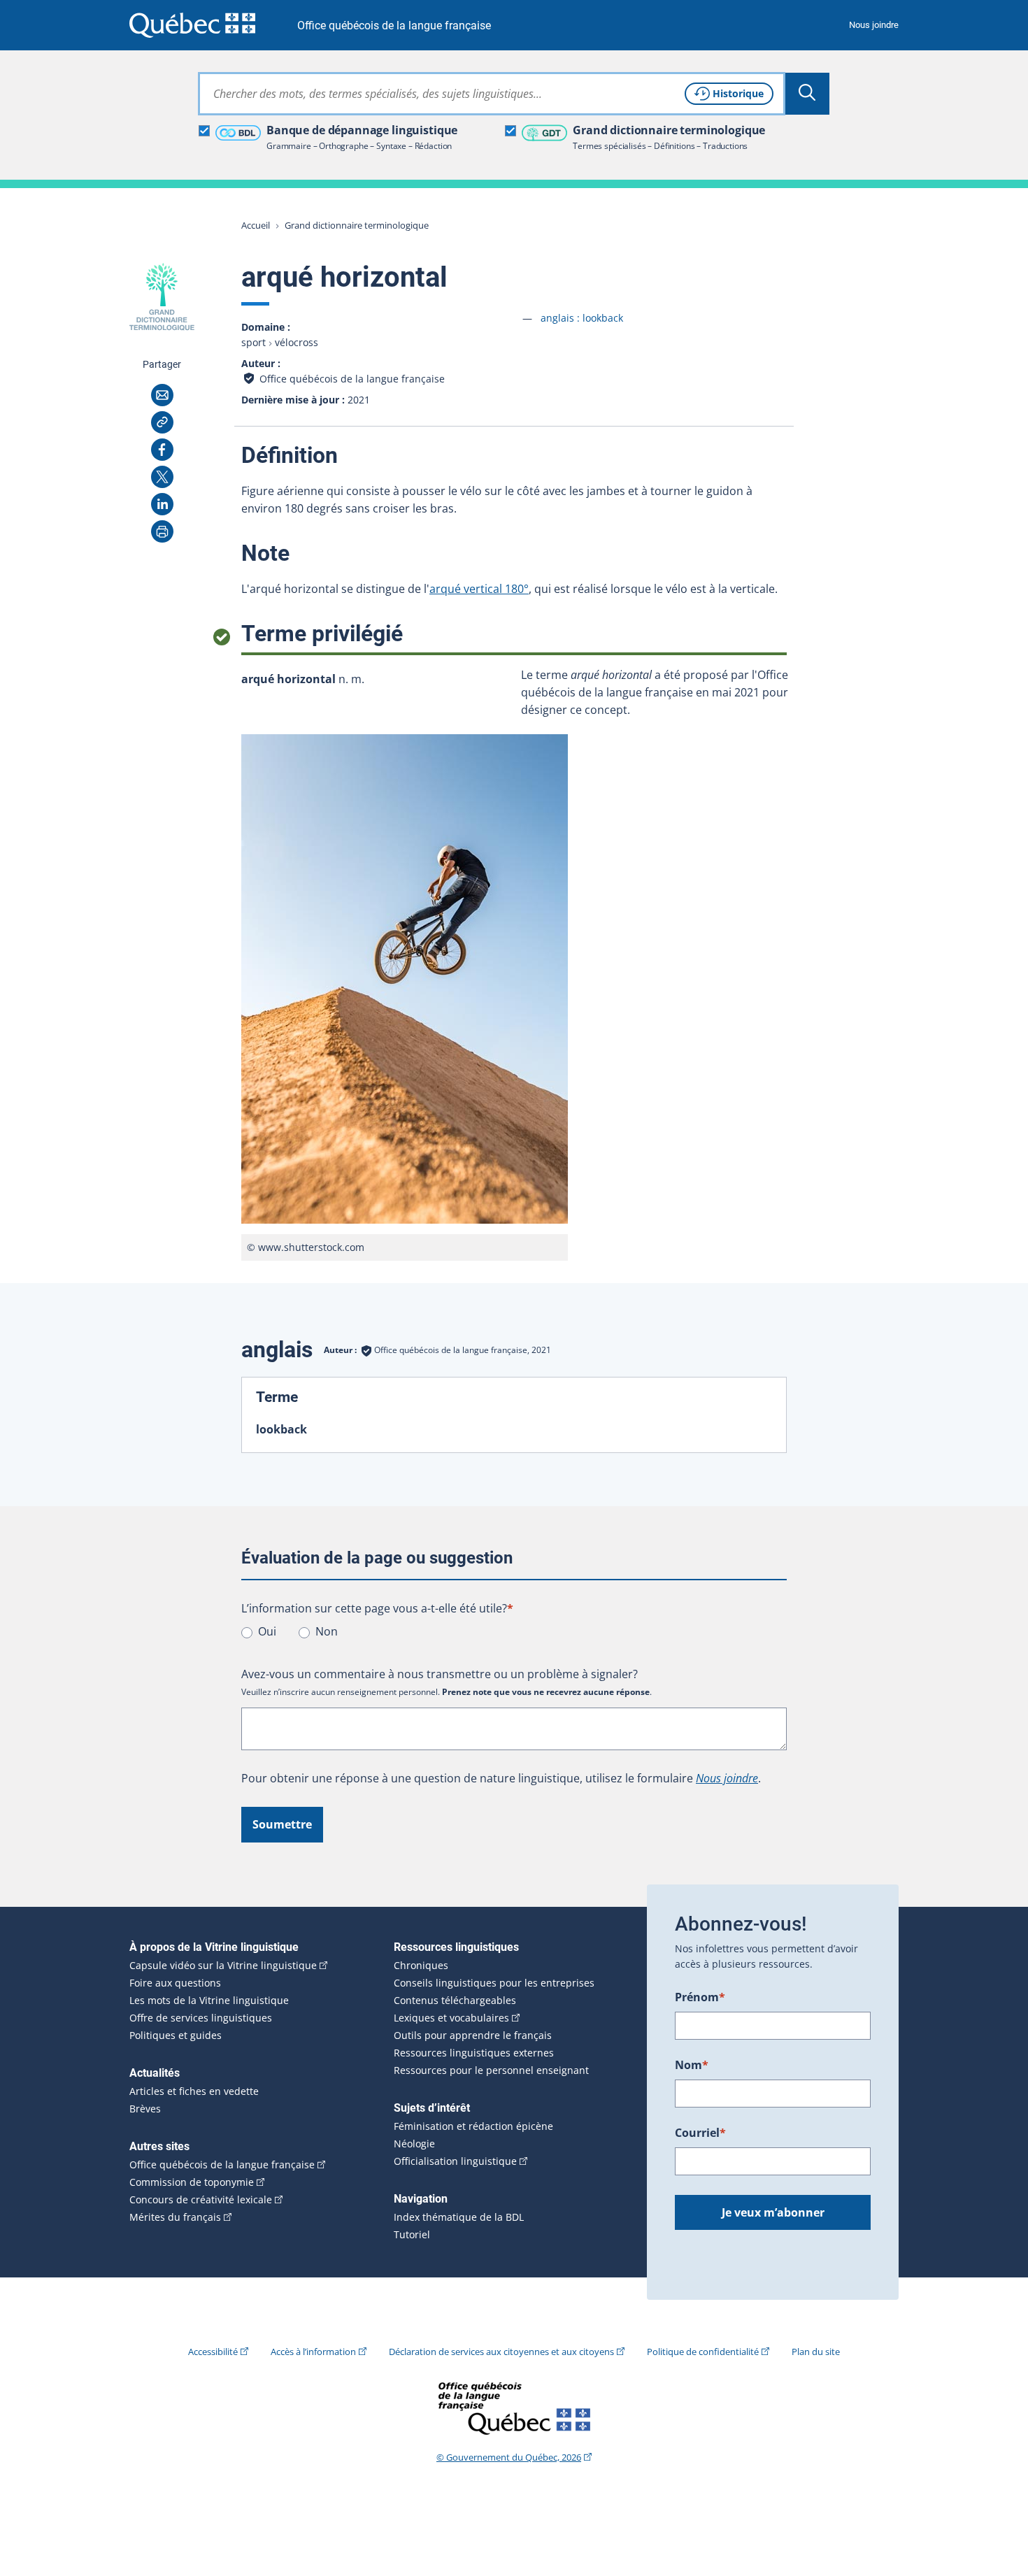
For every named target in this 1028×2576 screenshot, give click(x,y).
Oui (267, 1631)
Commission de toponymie (192, 2182)
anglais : (582, 318)
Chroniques (421, 1966)
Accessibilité (213, 2352)
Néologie (414, 2144)
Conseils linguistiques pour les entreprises (494, 1983)
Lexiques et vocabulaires (451, 2018)
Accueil (256, 225)
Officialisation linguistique (455, 2161)
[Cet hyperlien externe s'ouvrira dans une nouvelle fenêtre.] (192, 25)
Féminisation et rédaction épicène (473, 2126)
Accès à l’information (313, 2352)
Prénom (700, 1997)
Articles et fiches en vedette (194, 2091)
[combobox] (492, 94)
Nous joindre (874, 25)
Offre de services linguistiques (201, 2018)
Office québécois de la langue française (394, 26)
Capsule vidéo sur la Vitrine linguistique (223, 1966)
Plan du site (816, 2352)
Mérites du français (175, 2217)
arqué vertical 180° (479, 589)
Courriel (700, 2133)
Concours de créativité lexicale (201, 2200)
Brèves (145, 2109)
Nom (692, 2065)
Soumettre (282, 1824)
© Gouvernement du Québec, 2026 (509, 2457)
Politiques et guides (176, 2035)
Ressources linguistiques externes (474, 2053)
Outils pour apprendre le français (473, 2035)
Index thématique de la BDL (459, 2217)
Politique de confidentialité (703, 2352)
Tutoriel (412, 2235)
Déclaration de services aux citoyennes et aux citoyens (501, 2352)
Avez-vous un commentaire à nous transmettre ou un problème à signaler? (440, 1674)
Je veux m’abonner (773, 2212)
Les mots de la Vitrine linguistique (209, 2001)
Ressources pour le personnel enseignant (491, 2070)
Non (327, 1631)
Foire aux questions (175, 1983)
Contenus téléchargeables (455, 2001)
